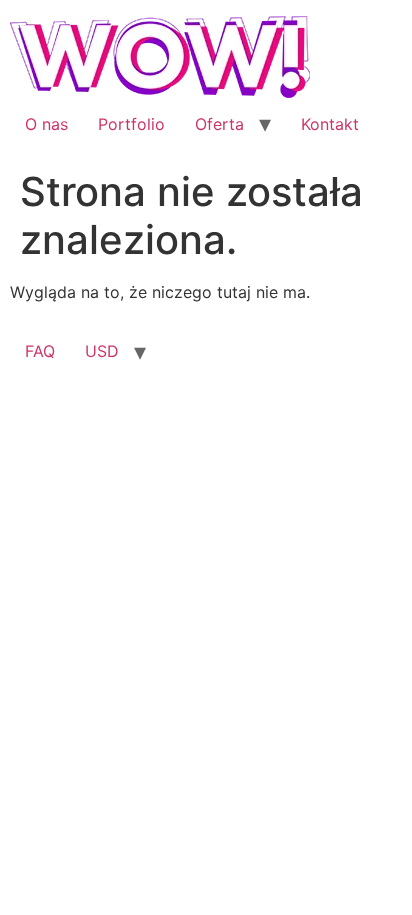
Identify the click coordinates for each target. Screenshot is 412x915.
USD (102, 351)
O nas (46, 124)
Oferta (219, 124)
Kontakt (330, 124)
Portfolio (131, 124)
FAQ (40, 351)
